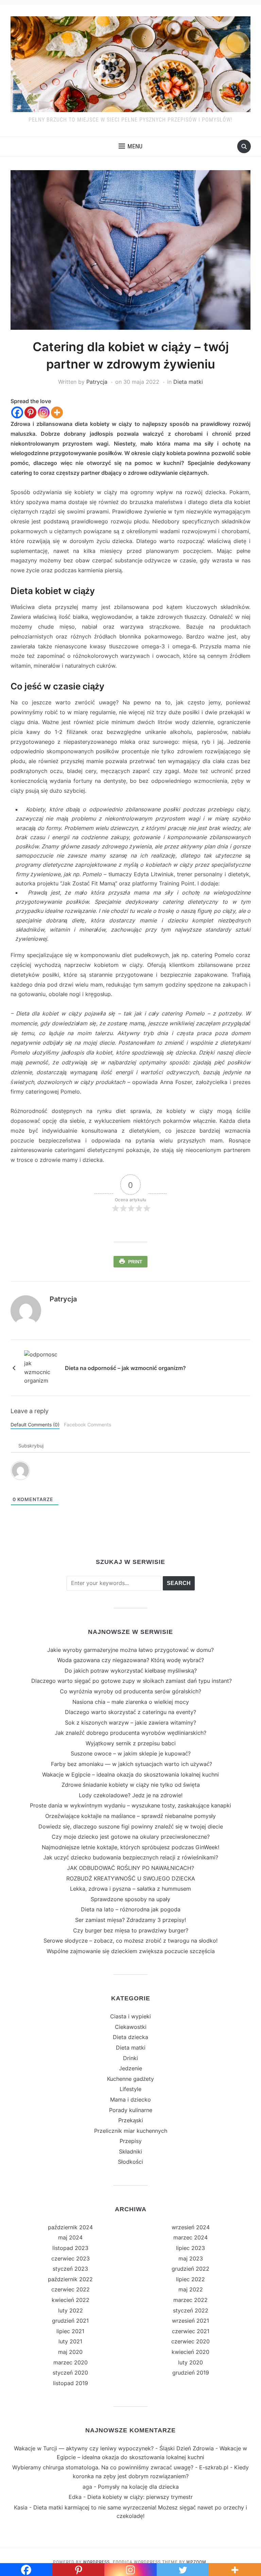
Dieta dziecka (130, 2037)
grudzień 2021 (70, 2321)
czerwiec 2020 (190, 2341)
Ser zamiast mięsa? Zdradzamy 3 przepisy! (130, 1920)
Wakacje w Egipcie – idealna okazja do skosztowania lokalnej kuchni (130, 1775)
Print (135, 1262)
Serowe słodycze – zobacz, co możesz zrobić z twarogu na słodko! (130, 1941)
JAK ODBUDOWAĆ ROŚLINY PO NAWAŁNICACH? (130, 1868)
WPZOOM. (197, 2562)
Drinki (130, 2058)
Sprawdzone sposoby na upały (130, 1899)
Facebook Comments (88, 1425)
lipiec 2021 (70, 2331)
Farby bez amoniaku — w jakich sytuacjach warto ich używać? (131, 1764)
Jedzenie (130, 2068)
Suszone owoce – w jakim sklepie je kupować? (131, 1753)
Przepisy (131, 2141)
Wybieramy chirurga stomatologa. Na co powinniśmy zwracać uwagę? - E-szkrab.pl (120, 2467)
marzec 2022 (190, 2300)
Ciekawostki (131, 2027)
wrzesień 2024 (191, 2227)
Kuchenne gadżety (130, 2079)
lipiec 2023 (190, 2248)
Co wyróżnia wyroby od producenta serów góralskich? (130, 1691)
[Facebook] (17, 412)
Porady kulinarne (131, 2110)
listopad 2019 (71, 2383)
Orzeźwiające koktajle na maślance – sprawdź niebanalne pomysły (130, 1816)
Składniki (130, 2151)
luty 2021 (70, 2341)
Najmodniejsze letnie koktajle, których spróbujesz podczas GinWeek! (130, 1847)
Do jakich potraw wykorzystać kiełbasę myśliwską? (131, 1671)
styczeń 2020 (70, 2373)
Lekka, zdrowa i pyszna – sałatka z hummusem (130, 1889)
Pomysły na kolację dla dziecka (138, 2487)
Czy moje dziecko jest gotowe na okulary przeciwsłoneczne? (131, 1837)
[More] (57, 412)
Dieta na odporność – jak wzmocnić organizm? (125, 1368)
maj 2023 (191, 2258)
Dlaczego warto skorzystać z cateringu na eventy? (130, 1712)
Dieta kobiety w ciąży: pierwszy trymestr (140, 2497)
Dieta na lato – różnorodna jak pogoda (131, 1909)
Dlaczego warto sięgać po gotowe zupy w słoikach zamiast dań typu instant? (131, 1681)
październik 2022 (70, 2279)
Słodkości (130, 2162)
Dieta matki (188, 382)
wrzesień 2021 (190, 2321)
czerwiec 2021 (191, 2331)
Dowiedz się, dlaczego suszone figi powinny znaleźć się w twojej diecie (131, 1826)
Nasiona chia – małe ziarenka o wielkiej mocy (131, 1702)
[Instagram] (44, 412)
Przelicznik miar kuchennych (131, 2131)
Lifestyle (130, 2089)
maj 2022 (191, 2289)
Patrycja (97, 382)
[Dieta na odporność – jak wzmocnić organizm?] (41, 1367)
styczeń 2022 (191, 2310)
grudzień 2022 (190, 2269)
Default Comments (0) (35, 1425)
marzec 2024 (190, 2237)
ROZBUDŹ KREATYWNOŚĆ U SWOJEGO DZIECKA (131, 1878)
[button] (130, 146)
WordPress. (97, 2562)
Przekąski (131, 2120)
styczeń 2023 (70, 2269)
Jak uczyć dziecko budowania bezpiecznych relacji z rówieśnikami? (131, 1857)
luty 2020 (190, 2362)
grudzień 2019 (191, 2373)
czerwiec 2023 (71, 2258)
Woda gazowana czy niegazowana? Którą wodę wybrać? (130, 1660)
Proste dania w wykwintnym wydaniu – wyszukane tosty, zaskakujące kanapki (130, 1805)
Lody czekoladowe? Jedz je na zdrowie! (131, 1795)
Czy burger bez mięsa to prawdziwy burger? (131, 1930)
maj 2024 (70, 2237)
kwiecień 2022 (71, 2300)
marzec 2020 (71, 2362)
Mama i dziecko (130, 2100)
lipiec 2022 (190, 2279)
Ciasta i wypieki (130, 2016)
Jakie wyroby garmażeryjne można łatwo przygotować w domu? (130, 1650)
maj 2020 (70, 2352)
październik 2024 (70, 2227)
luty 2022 (71, 2310)
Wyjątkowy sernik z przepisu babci (131, 1743)
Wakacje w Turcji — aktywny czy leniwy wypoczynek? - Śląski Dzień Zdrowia (114, 2448)
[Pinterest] (30, 412)
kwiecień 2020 (190, 2352)
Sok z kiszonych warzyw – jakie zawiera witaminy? (130, 1723)
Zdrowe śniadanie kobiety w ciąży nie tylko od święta (131, 1785)
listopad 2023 (70, 2248)
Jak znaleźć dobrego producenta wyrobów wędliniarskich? (130, 1733)
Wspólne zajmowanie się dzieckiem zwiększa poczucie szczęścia (131, 1951)
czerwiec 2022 (71, 2289)
